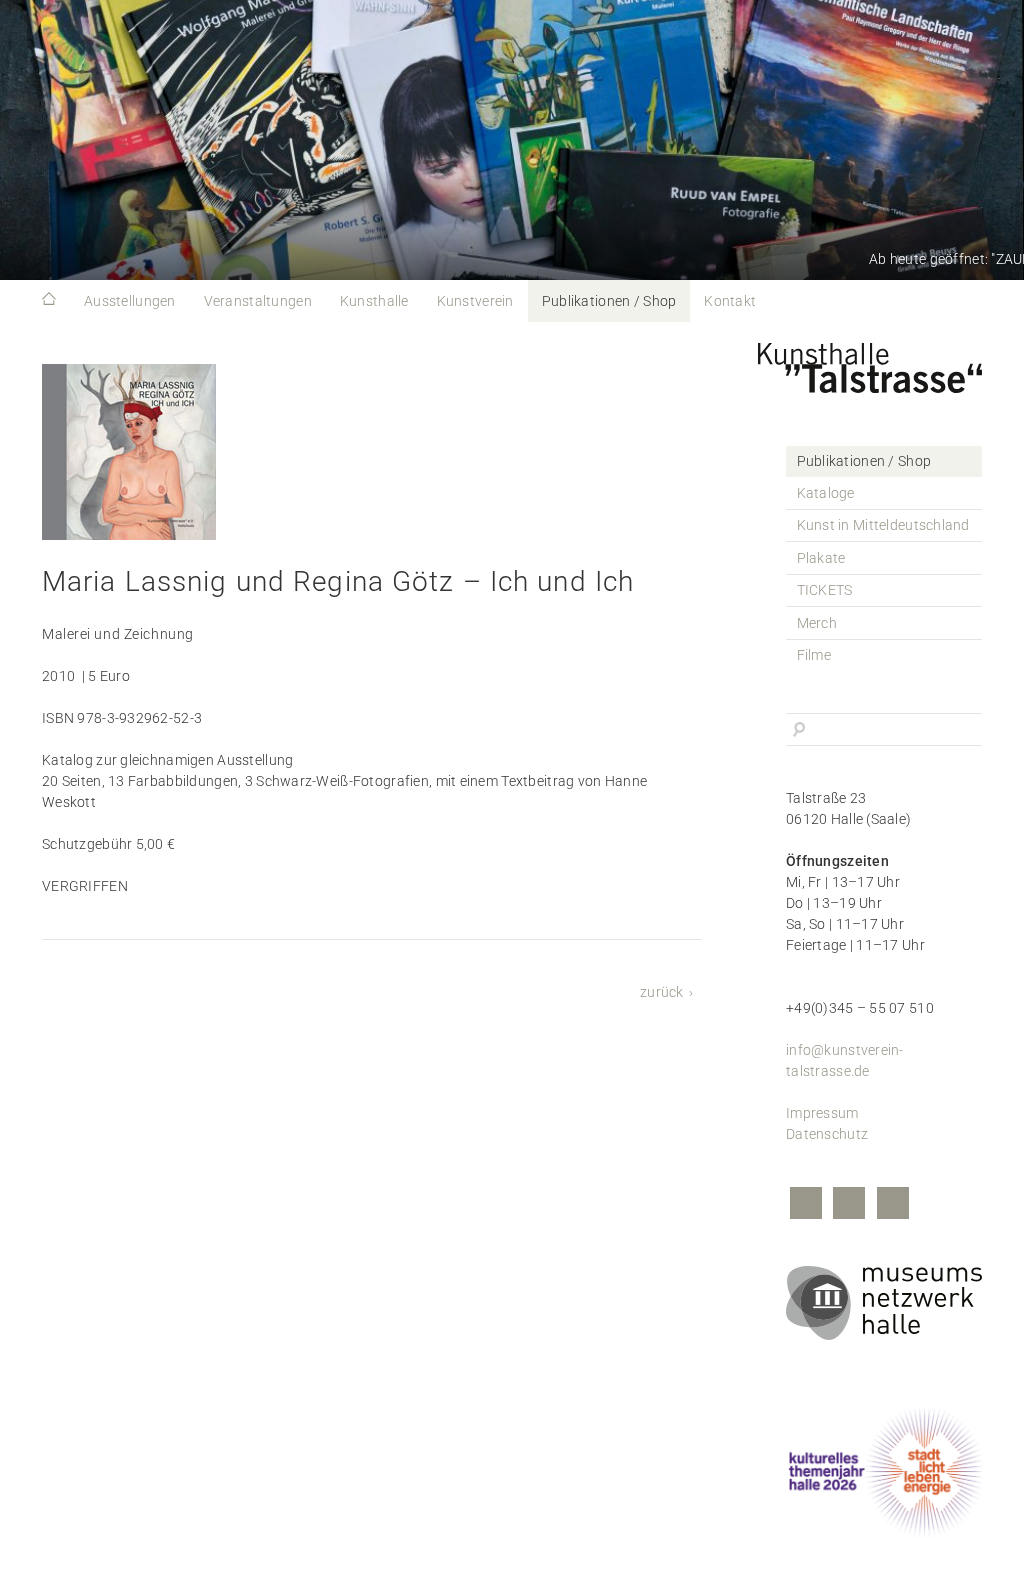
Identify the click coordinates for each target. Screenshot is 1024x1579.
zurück (662, 992)
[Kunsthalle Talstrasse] (884, 363)
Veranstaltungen (258, 301)
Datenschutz (827, 1134)
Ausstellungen (130, 301)
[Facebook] (806, 1205)
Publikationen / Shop (609, 301)
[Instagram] (849, 1205)
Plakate (821, 558)
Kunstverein (475, 301)
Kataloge (826, 493)
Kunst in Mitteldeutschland (883, 525)
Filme (814, 655)
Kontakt (730, 301)
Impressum (822, 1113)
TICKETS (825, 590)
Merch (817, 623)
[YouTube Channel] (893, 1205)
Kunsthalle (374, 301)
